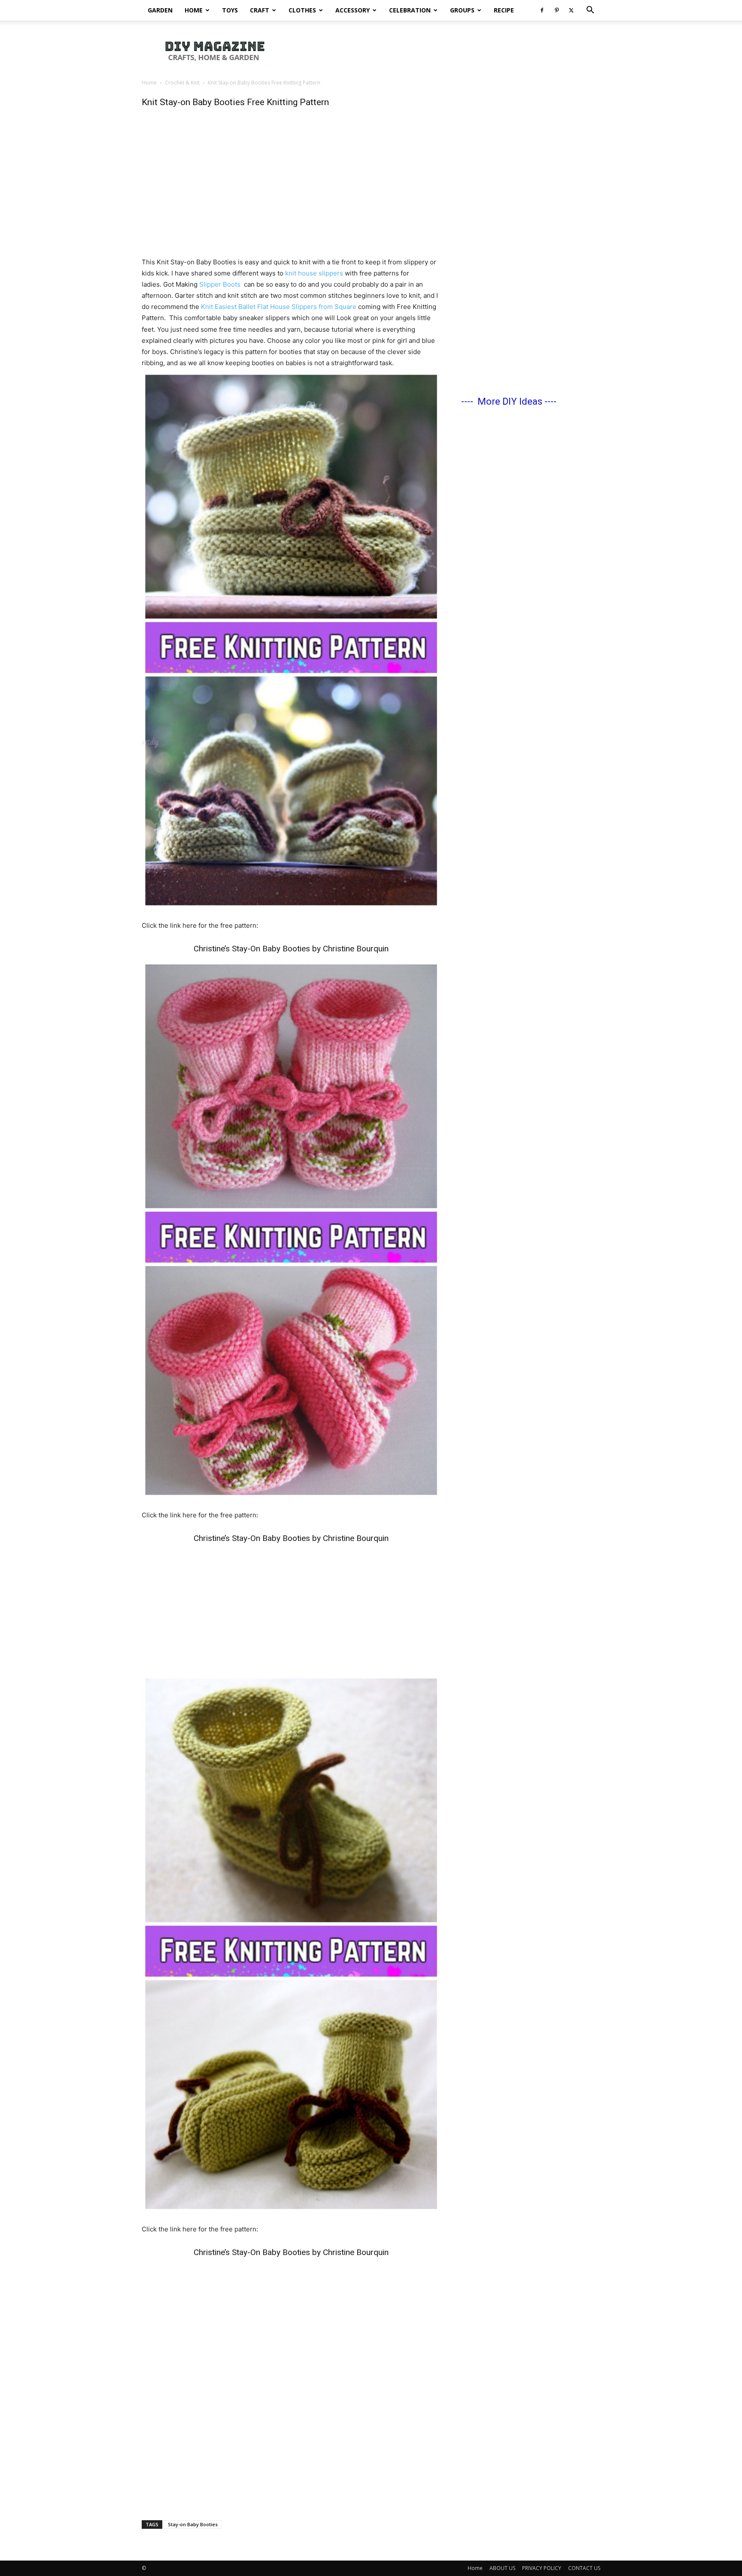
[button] (590, 11)
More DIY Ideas (510, 401)
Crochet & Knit (182, 83)
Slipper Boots (221, 284)
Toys (230, 10)
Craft (260, 10)
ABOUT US (502, 2568)
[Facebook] (542, 10)
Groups (462, 10)
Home (194, 10)
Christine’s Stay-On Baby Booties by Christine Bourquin (291, 949)
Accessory (353, 10)
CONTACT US (584, 2568)
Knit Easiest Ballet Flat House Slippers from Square (279, 307)
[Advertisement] (444, 50)
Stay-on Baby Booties (193, 2524)
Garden (160, 10)
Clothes (302, 10)
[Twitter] (571, 10)
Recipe (504, 10)
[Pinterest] (556, 10)
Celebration (410, 10)
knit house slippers (314, 273)
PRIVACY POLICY (542, 2568)
